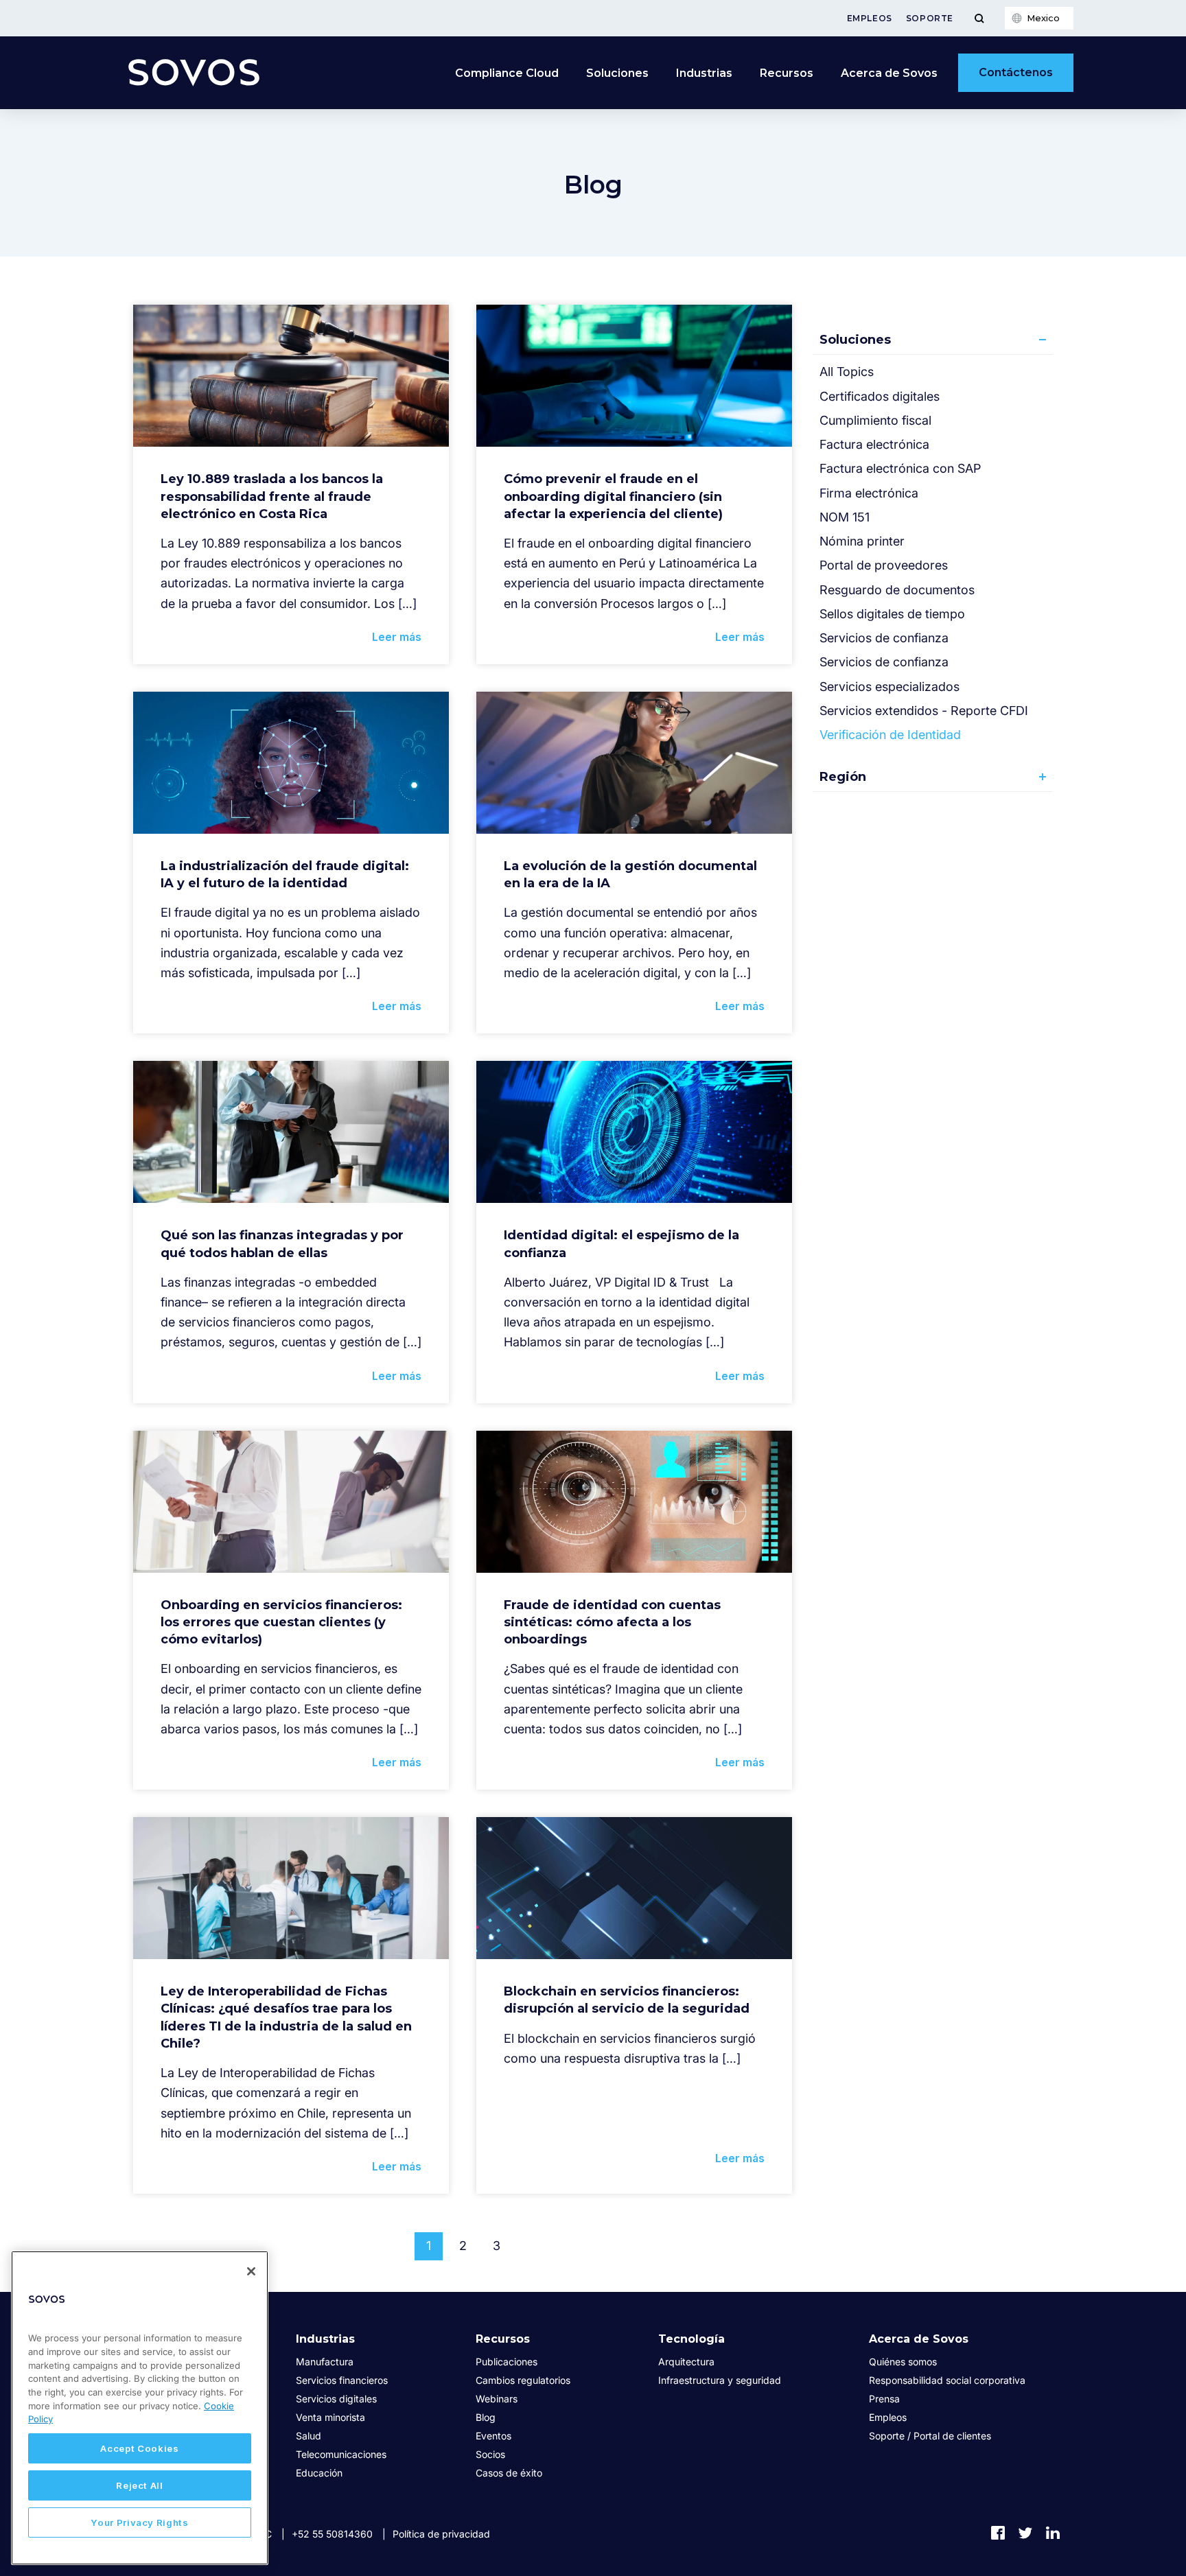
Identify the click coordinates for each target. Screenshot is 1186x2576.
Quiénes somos (903, 2362)
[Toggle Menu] (979, 18)
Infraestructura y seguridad (720, 2380)
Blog (486, 2417)
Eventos (493, 2436)
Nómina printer (862, 541)
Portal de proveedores (884, 565)
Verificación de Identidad (890, 735)
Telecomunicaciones (341, 2454)
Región (843, 777)
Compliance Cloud (507, 73)
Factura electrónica (874, 444)
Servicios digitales (336, 2399)
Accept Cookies (139, 2448)
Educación (319, 2473)
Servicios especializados (889, 687)
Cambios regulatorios (523, 2380)
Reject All (140, 2485)
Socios (490, 2454)
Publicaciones (507, 2362)
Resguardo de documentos (897, 590)
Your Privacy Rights (139, 2522)
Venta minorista (330, 2417)
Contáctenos (1016, 72)
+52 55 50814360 (332, 2534)
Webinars (497, 2399)
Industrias (704, 73)
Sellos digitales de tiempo (892, 614)
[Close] (251, 2271)
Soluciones (617, 73)
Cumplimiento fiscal (875, 420)
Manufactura (325, 2362)
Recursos (787, 73)
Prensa (884, 2399)
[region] (140, 2408)
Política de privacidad (441, 2534)
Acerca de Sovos (889, 73)
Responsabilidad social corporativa (947, 2380)
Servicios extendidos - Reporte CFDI (924, 711)
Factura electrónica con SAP (900, 468)
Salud (309, 2436)
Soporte (930, 18)
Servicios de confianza (884, 638)
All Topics (847, 372)
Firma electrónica (869, 493)
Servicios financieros (342, 2380)
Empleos (870, 18)
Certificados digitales (880, 396)
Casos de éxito (509, 2473)
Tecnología (691, 2339)
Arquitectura (686, 2362)
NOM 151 (845, 517)
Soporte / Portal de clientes (930, 2436)
